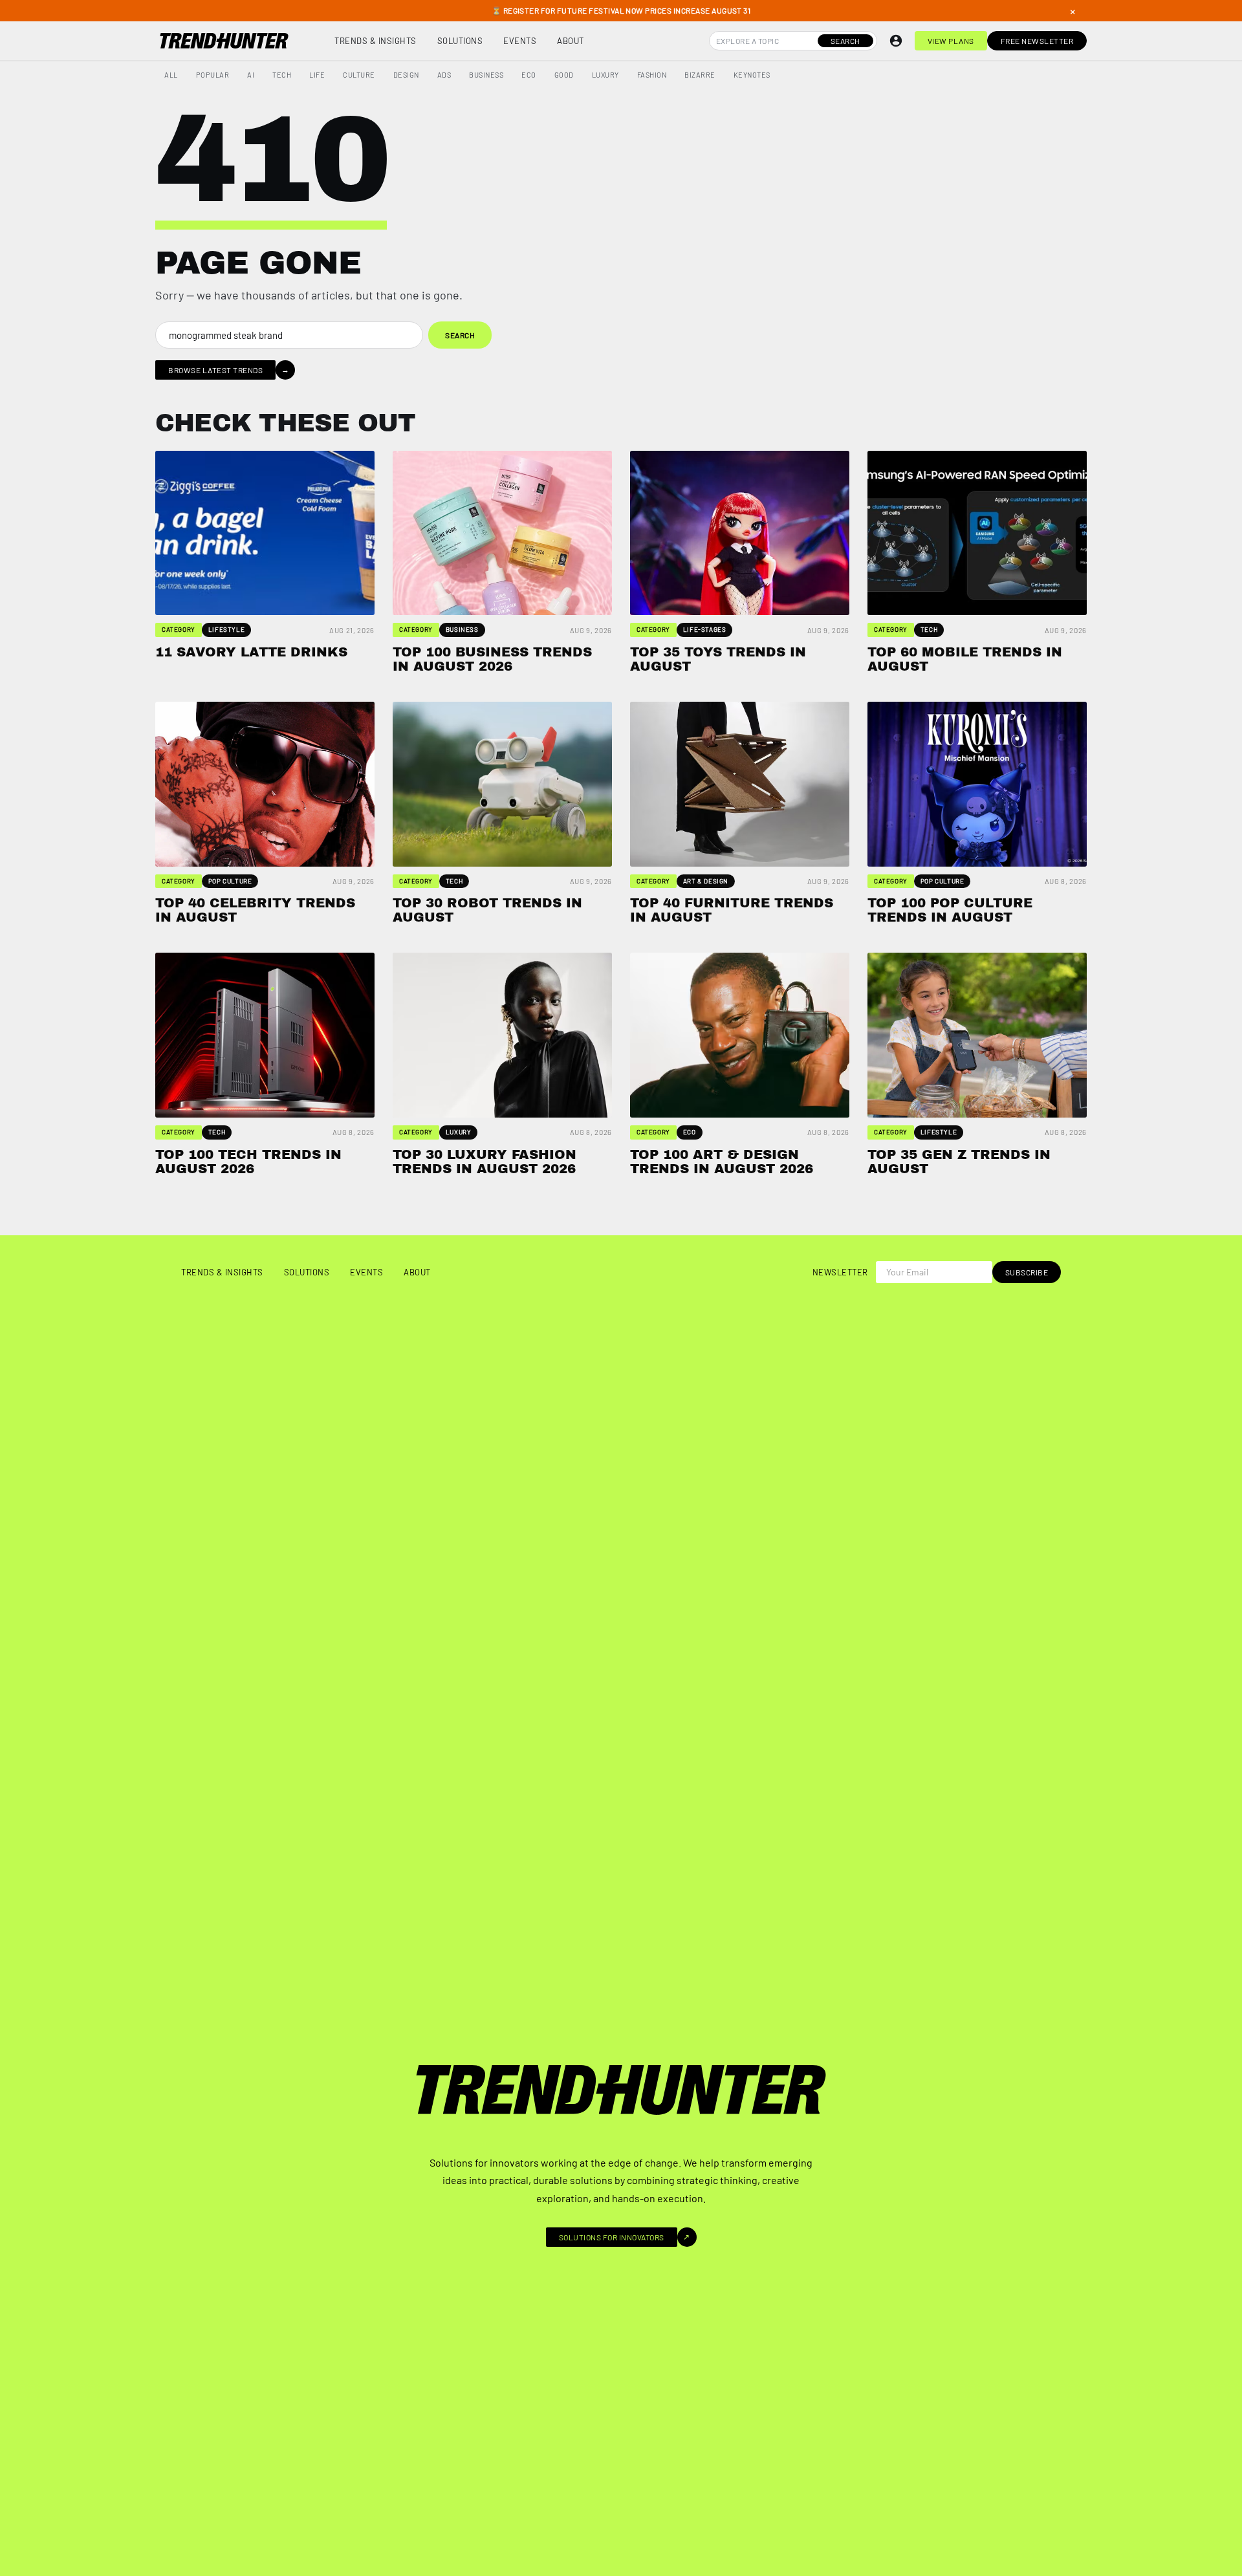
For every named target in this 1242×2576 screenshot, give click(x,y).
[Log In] (896, 41)
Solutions (460, 41)
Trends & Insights (376, 41)
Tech (282, 75)
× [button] (1073, 11)
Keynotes (752, 75)
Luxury (605, 75)
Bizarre (700, 75)
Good (564, 75)
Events (520, 41)
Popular (213, 75)
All (171, 75)
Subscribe (1027, 1272)
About (571, 41)
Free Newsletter (1037, 41)
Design (406, 75)
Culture (359, 75)
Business (486, 75)
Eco (529, 75)
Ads (444, 75)
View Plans (951, 41)
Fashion (652, 75)
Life (317, 75)
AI (251, 75)
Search (845, 41)
